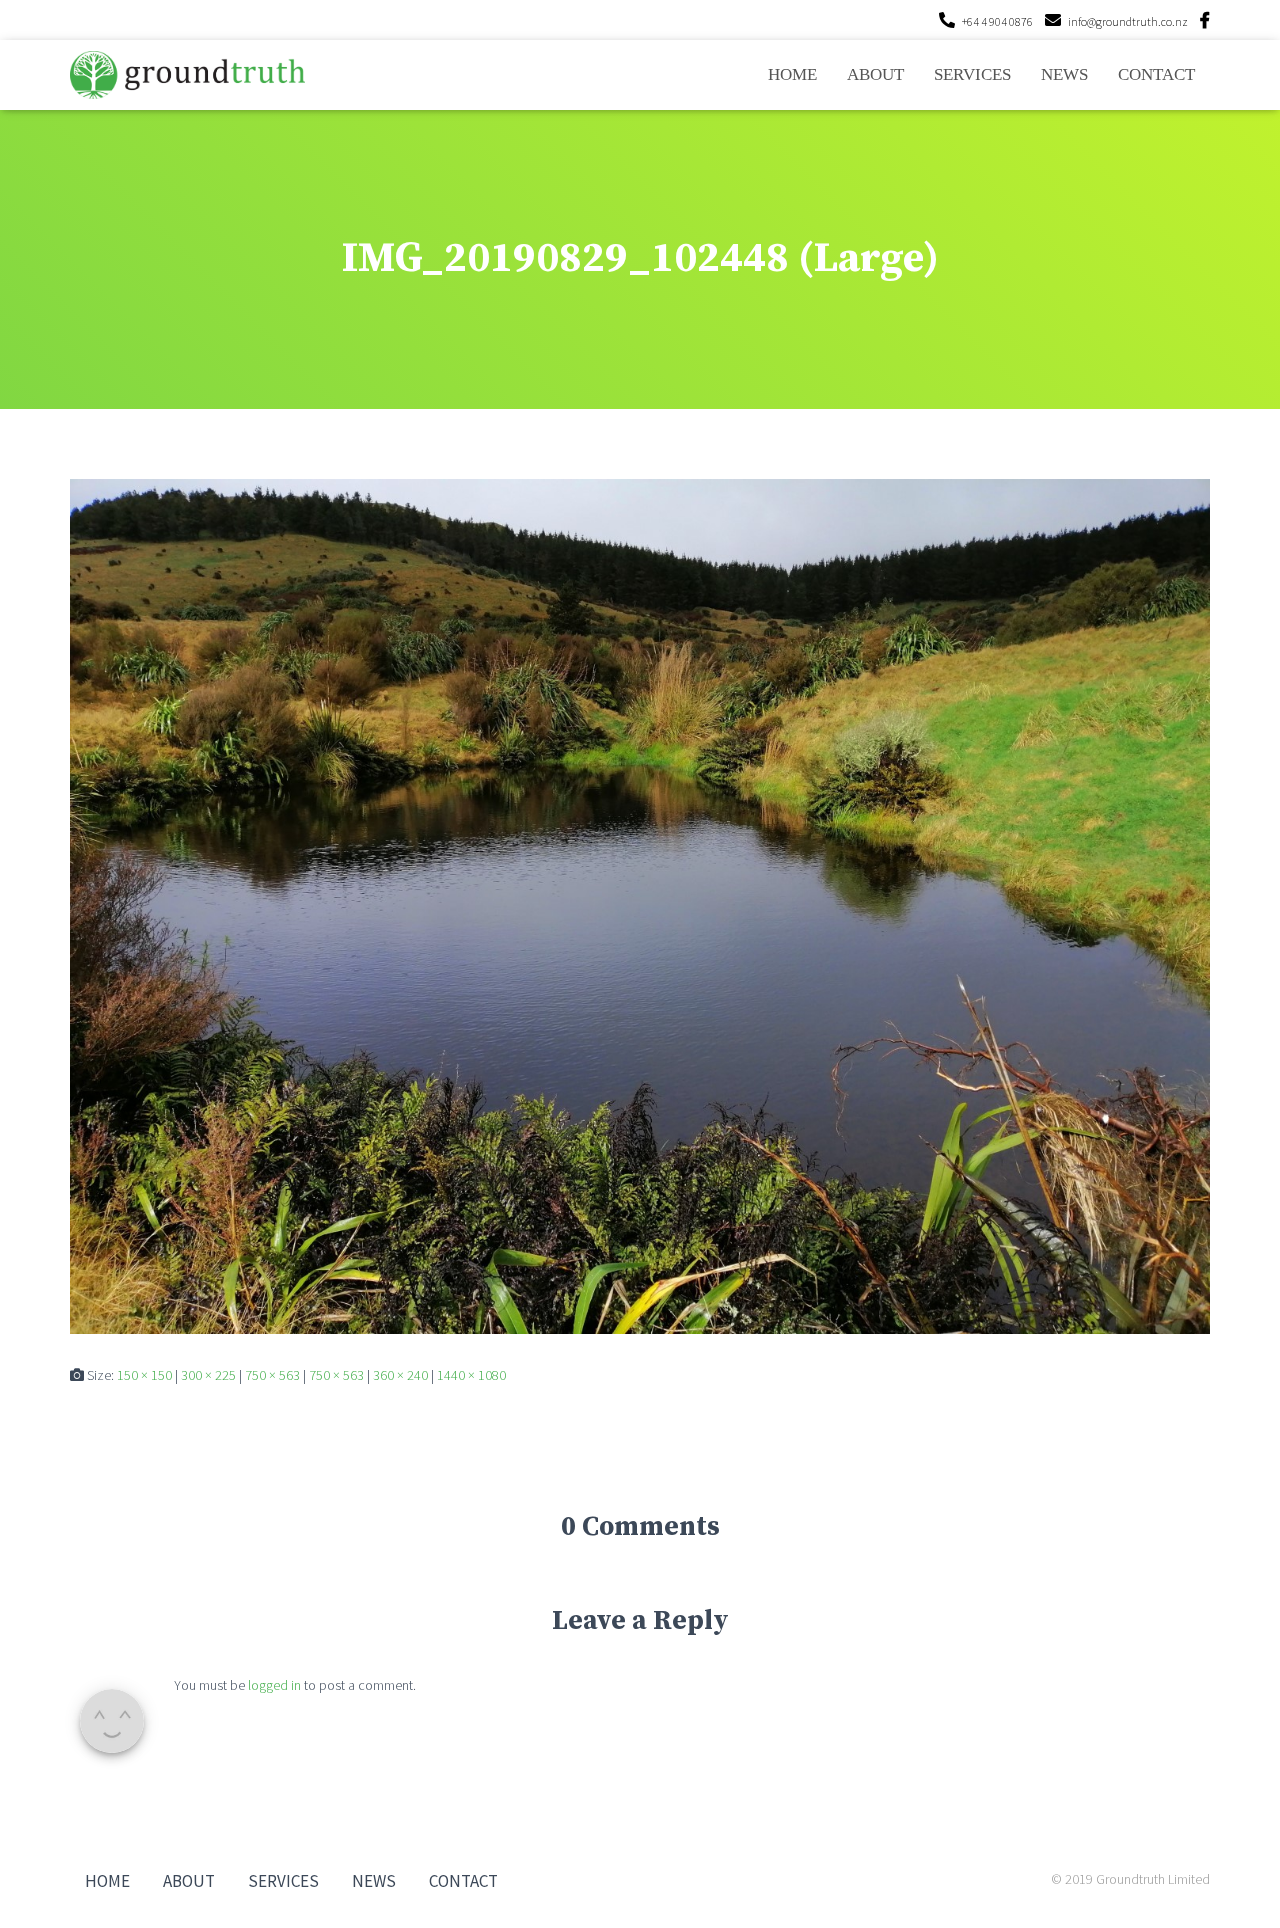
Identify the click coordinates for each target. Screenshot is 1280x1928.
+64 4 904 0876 (997, 21)
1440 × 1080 (471, 1375)
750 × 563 (272, 1375)
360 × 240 (400, 1375)
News (1064, 74)
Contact (1156, 74)
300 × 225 (208, 1375)
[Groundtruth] (187, 74)
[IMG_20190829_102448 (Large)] (640, 905)
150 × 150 (144, 1375)
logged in (274, 1685)
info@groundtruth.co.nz (1128, 21)
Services (972, 74)
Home (792, 74)
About (875, 74)
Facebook (1205, 23)
